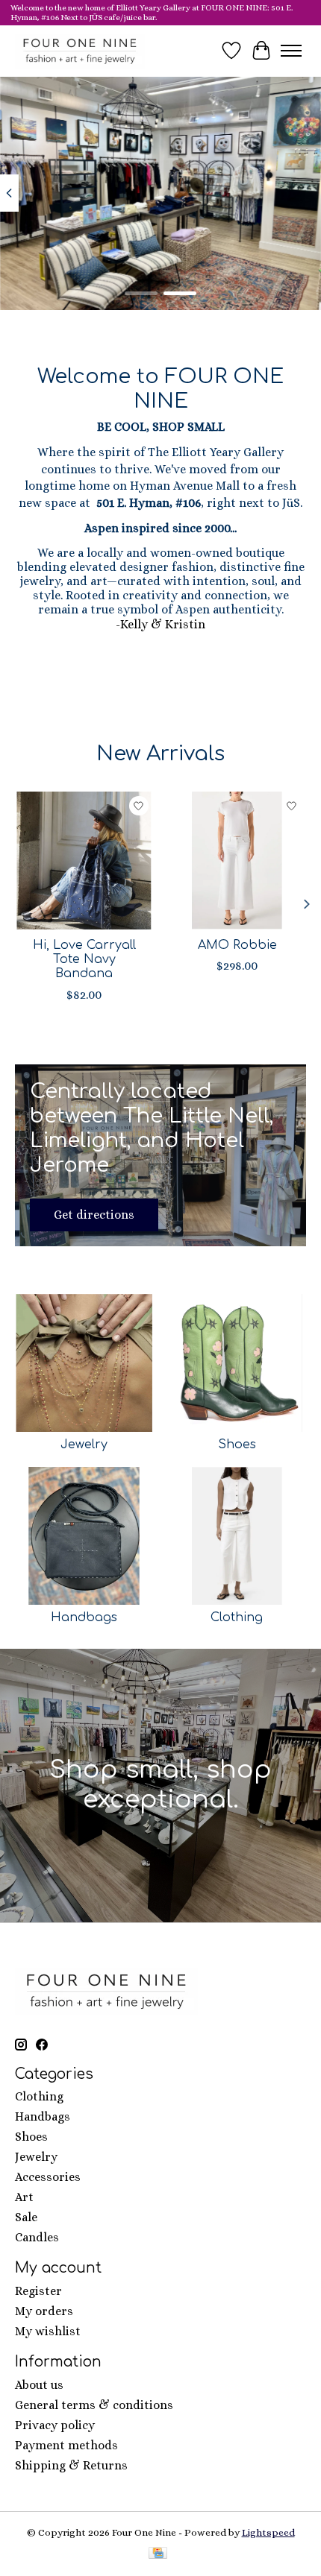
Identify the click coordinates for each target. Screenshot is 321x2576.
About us (39, 2385)
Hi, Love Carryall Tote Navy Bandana (84, 959)
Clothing (237, 1617)
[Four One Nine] (80, 51)
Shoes (237, 1445)
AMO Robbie (237, 945)
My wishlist (48, 2331)
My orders (44, 2311)
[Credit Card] (158, 2554)
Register (38, 2291)
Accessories (48, 2177)
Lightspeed (268, 2532)
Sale (26, 2217)
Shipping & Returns (71, 2465)
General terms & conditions (94, 2405)
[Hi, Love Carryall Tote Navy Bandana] (84, 861)
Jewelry (84, 1445)
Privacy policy (55, 2425)
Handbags (84, 1617)
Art (24, 2197)
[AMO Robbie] (237, 861)
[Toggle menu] (291, 51)
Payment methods (66, 2445)
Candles (37, 2237)
